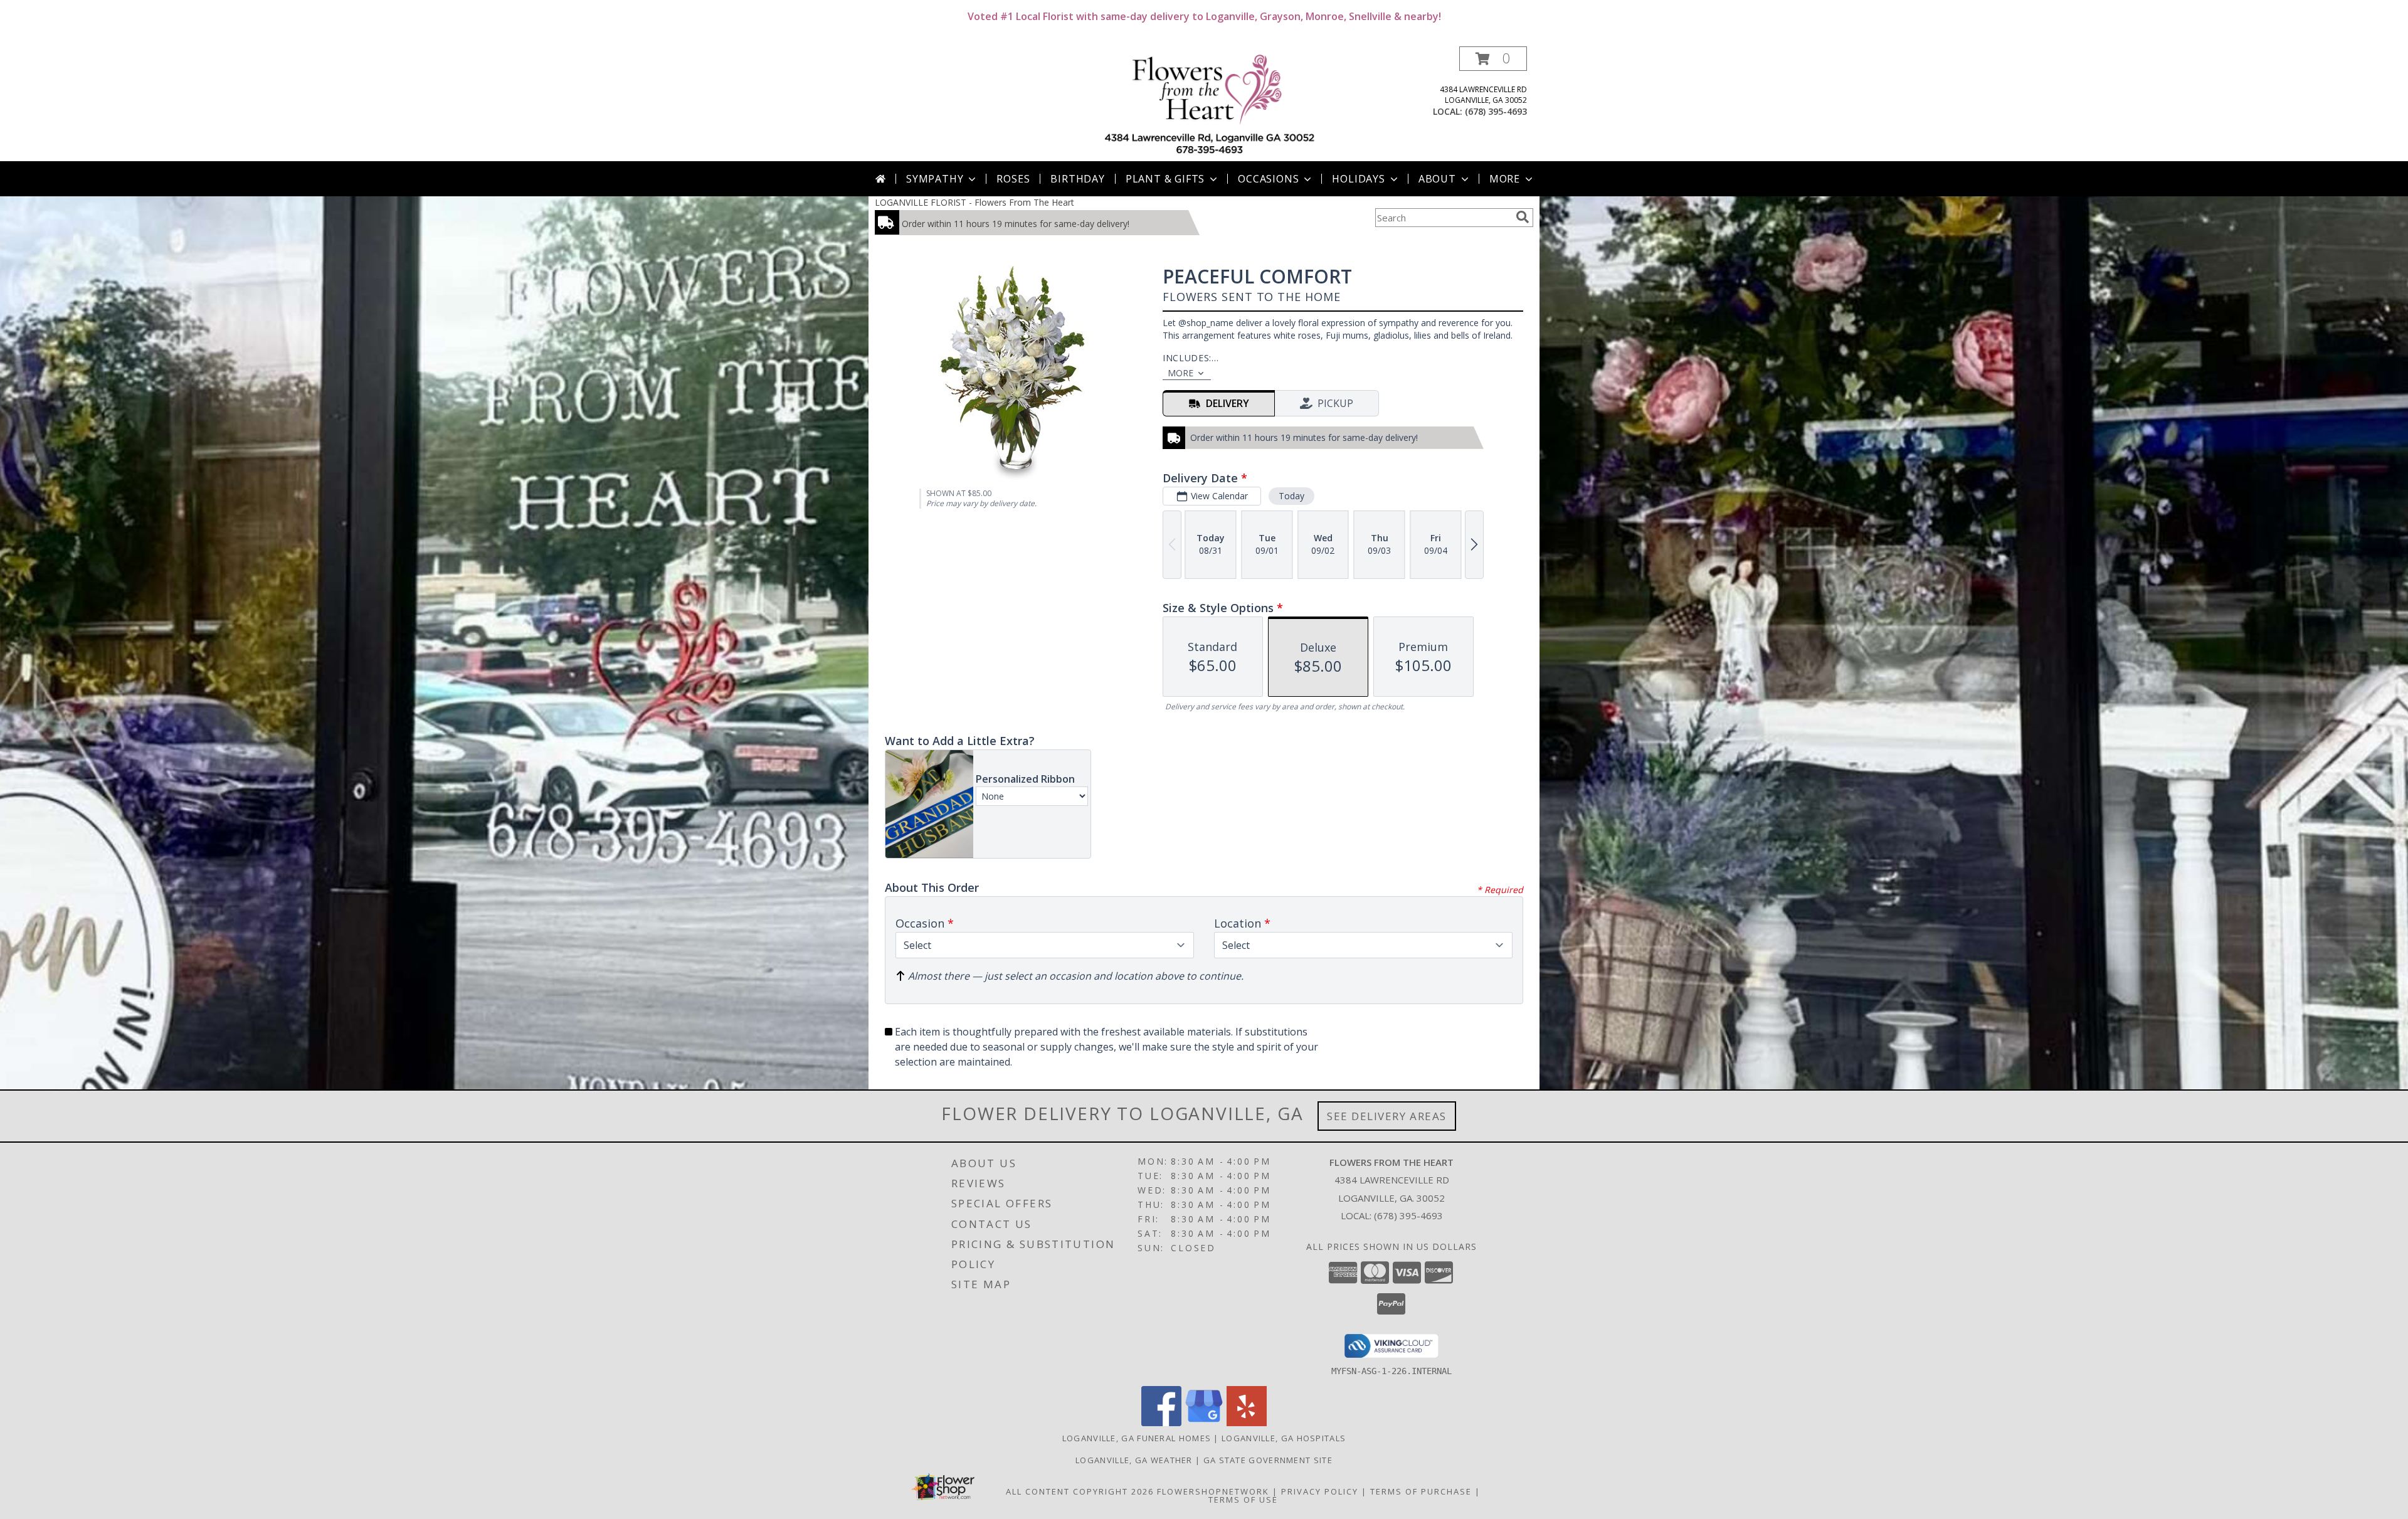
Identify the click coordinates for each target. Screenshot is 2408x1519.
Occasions (1268, 179)
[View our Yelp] (1247, 1423)
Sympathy (935, 179)
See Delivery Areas (1387, 1116)
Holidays (1358, 179)
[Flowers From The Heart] (1209, 104)
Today (1291, 496)
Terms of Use (1243, 1500)
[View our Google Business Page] (1204, 1423)
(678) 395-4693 (1496, 111)
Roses (1013, 179)
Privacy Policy (1320, 1491)
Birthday (1077, 179)
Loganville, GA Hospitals (1284, 1438)
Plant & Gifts (1165, 179)
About (1437, 179)
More (1505, 179)
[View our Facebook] (1161, 1423)
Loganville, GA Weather (1134, 1460)
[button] (1493, 59)
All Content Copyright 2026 (1080, 1491)
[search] (1523, 217)
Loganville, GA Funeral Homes (1137, 1438)
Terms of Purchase (1421, 1491)
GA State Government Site (1268, 1460)
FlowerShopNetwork (1213, 1491)
